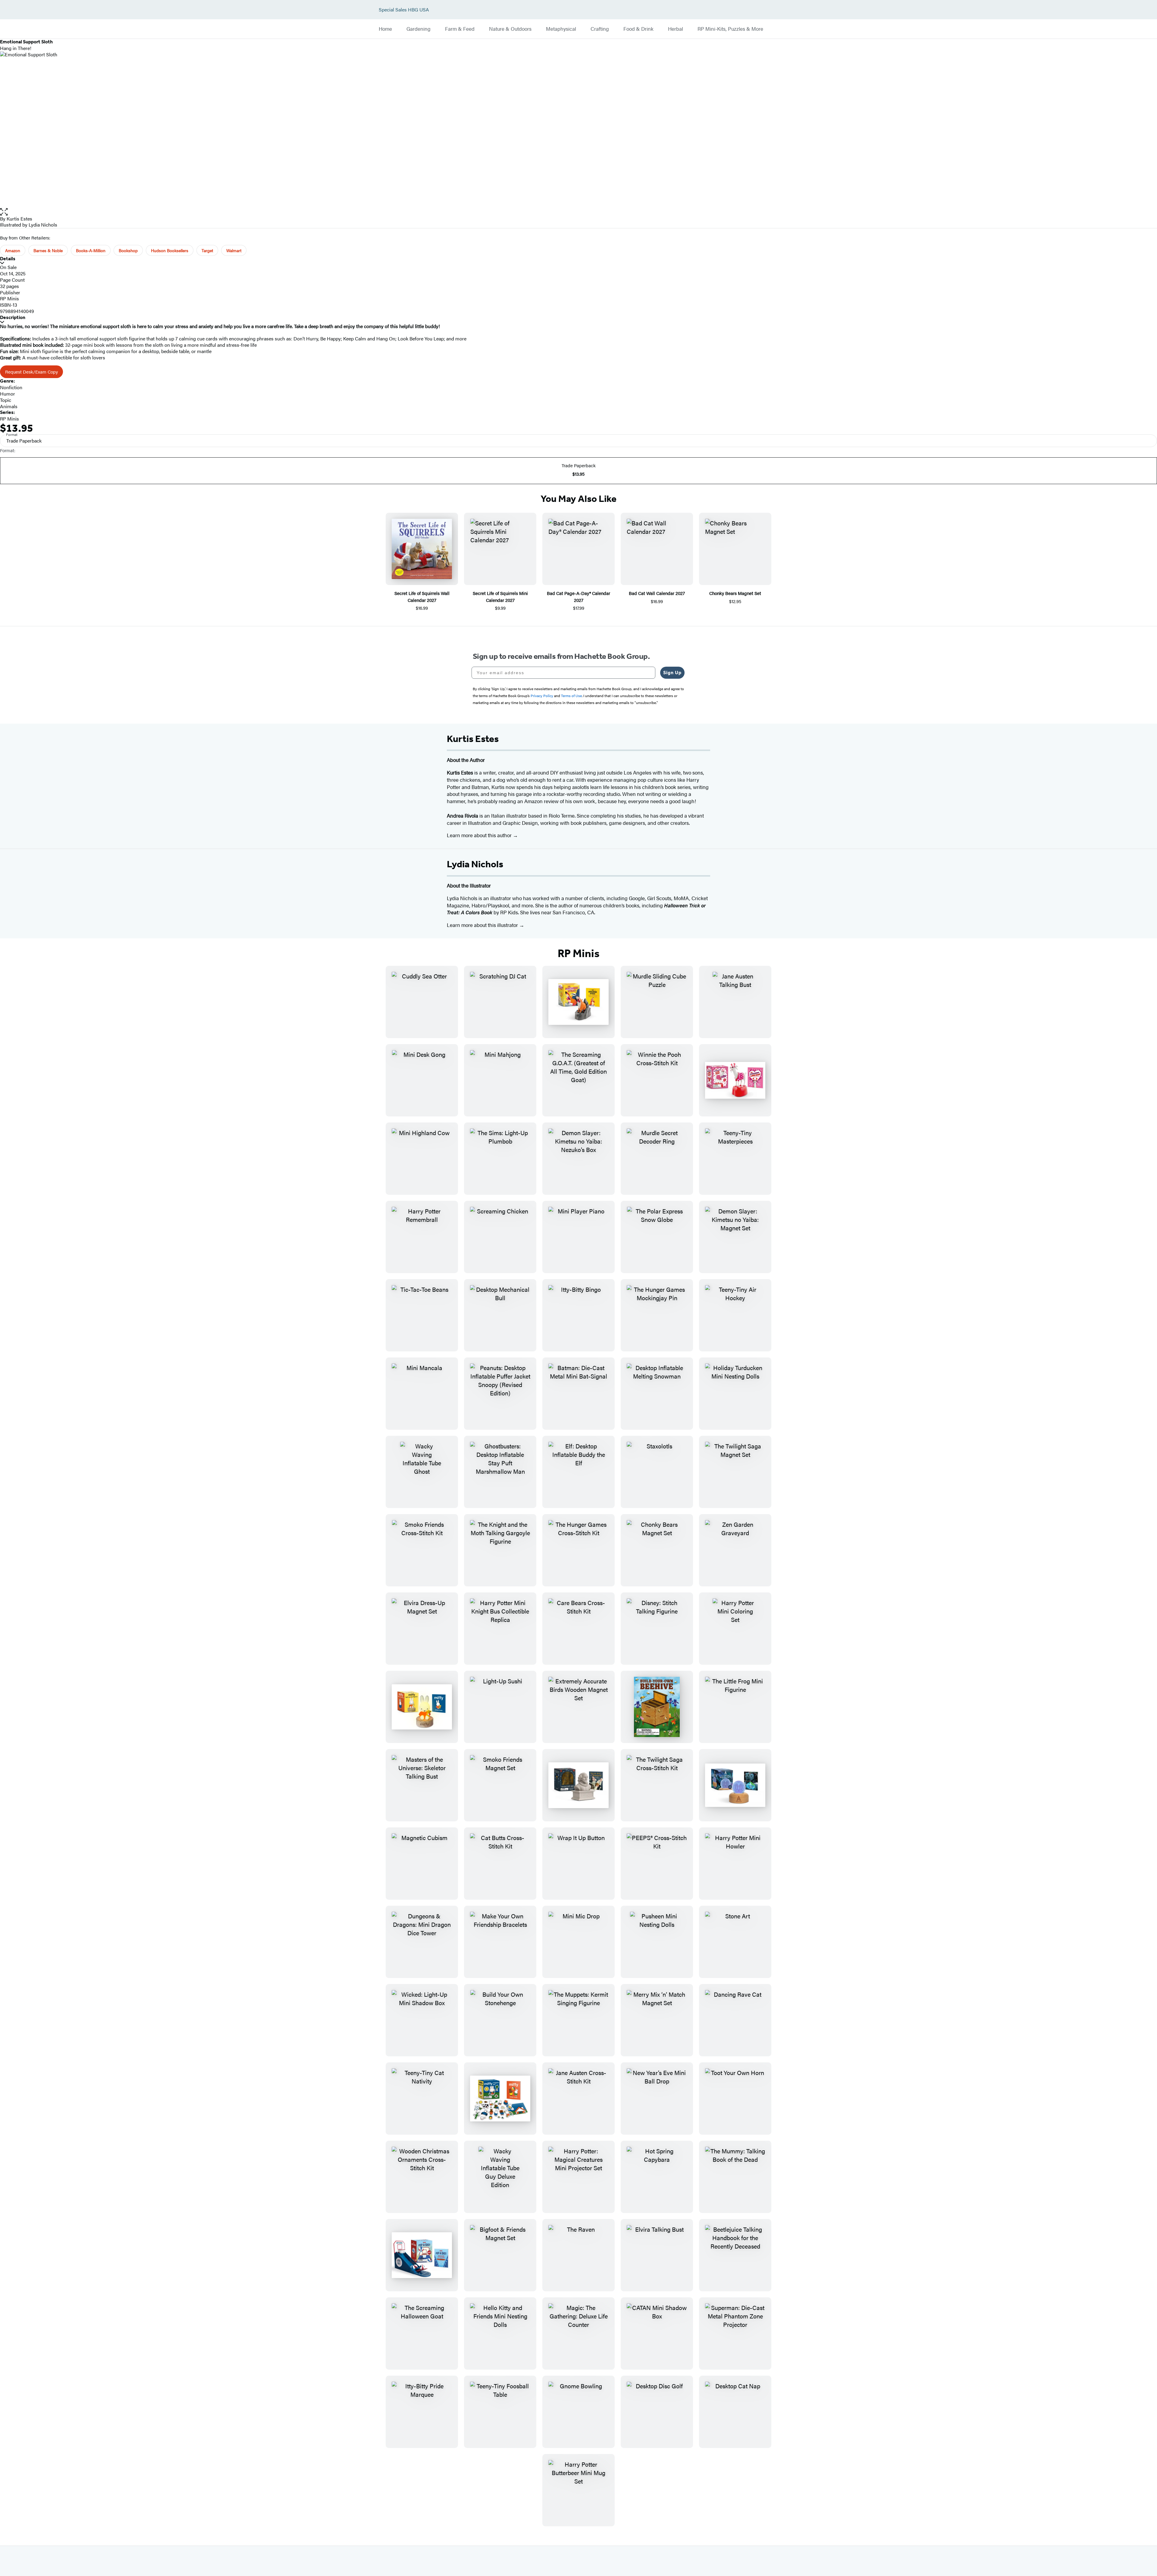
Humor (8, 394)
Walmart (234, 250)
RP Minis (9, 298)
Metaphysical (561, 29)
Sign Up (672, 673)
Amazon (13, 250)
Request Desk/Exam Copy (31, 372)
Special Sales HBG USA (404, 10)
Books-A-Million (91, 250)
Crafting (600, 29)
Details (8, 259)
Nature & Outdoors (510, 29)
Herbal (676, 29)
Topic (6, 400)
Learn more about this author (480, 835)
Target (207, 250)
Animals (9, 406)
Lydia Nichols (43, 225)
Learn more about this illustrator (483, 925)
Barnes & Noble (48, 250)
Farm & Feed (460, 29)
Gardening (419, 29)
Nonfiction (11, 387)
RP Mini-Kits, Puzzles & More (730, 29)
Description (13, 317)
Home (385, 29)
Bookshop (128, 250)
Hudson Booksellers (170, 250)
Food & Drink (638, 29)
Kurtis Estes (19, 219)
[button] (578, 212)
